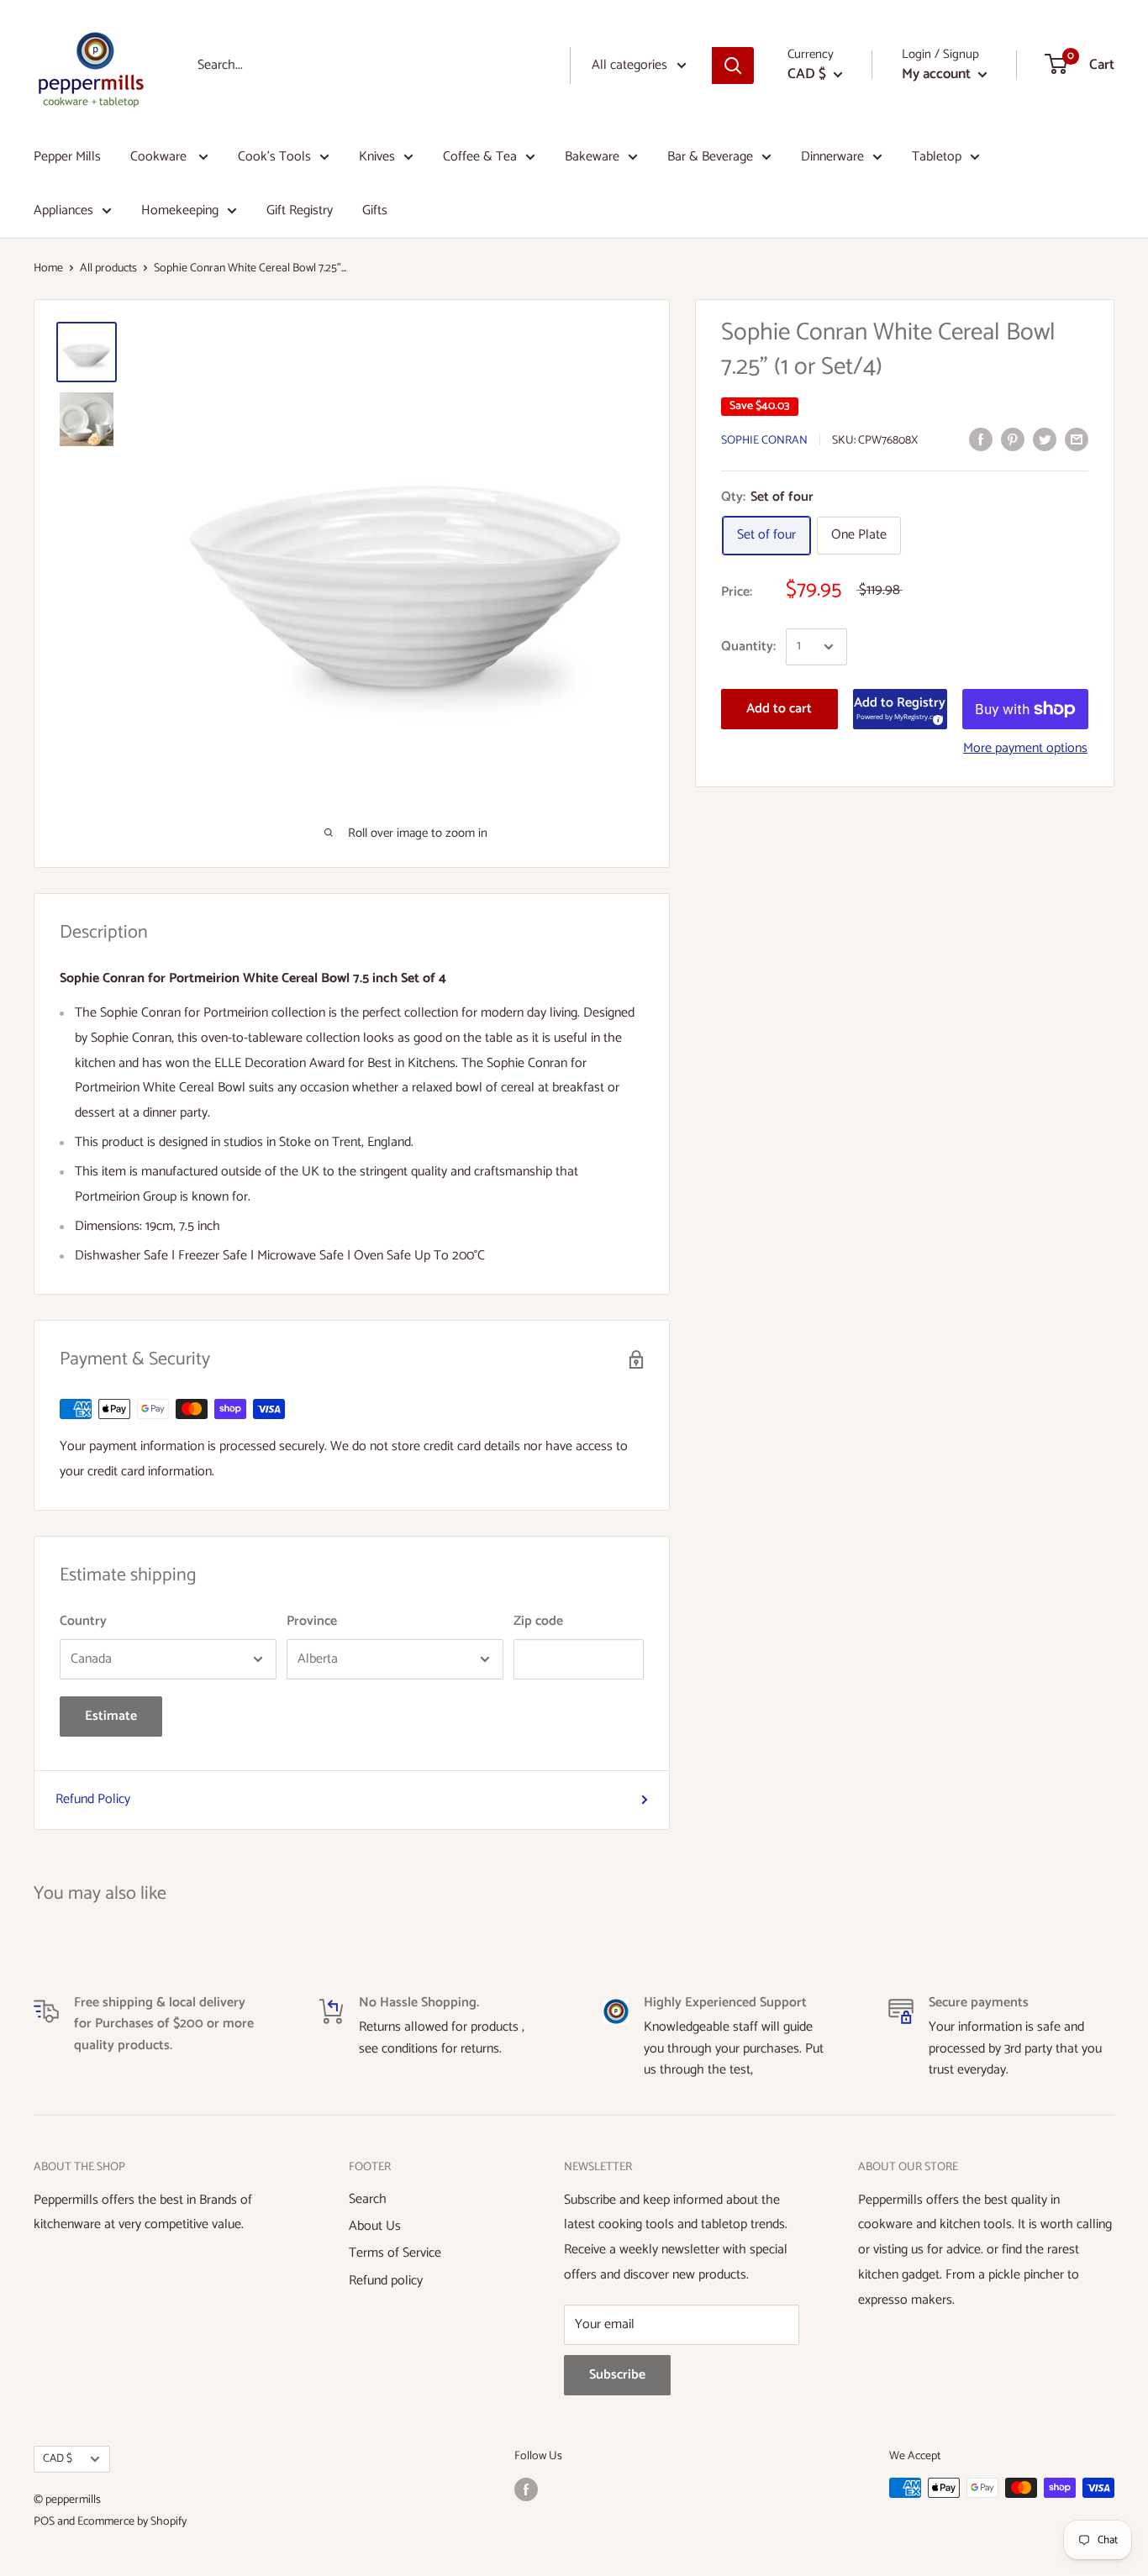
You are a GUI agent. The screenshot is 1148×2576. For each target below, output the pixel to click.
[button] (900, 709)
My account (938, 74)
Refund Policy (93, 1799)
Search (368, 2199)
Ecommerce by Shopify (132, 2522)
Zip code (538, 1621)
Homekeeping (180, 210)
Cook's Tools (274, 157)
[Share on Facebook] (981, 439)
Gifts (375, 210)
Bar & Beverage (710, 157)
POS (44, 2522)
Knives (377, 157)
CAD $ (58, 2458)
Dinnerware (832, 157)
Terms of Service (395, 2253)
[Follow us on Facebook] (526, 2489)
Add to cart (779, 709)
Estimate (111, 1716)
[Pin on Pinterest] (1013, 439)
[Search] (733, 66)
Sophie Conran (764, 441)
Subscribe (617, 2375)
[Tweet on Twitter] (1045, 439)
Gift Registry (300, 210)
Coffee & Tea (480, 157)
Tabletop (937, 157)
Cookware (160, 157)
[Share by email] (1077, 439)
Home (48, 268)
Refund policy (386, 2281)
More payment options (1025, 748)
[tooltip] (935, 718)
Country (83, 1621)
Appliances (63, 210)
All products (108, 268)
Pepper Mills (67, 157)
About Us (375, 2226)
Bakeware (592, 157)
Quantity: (748, 647)
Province (312, 1621)
